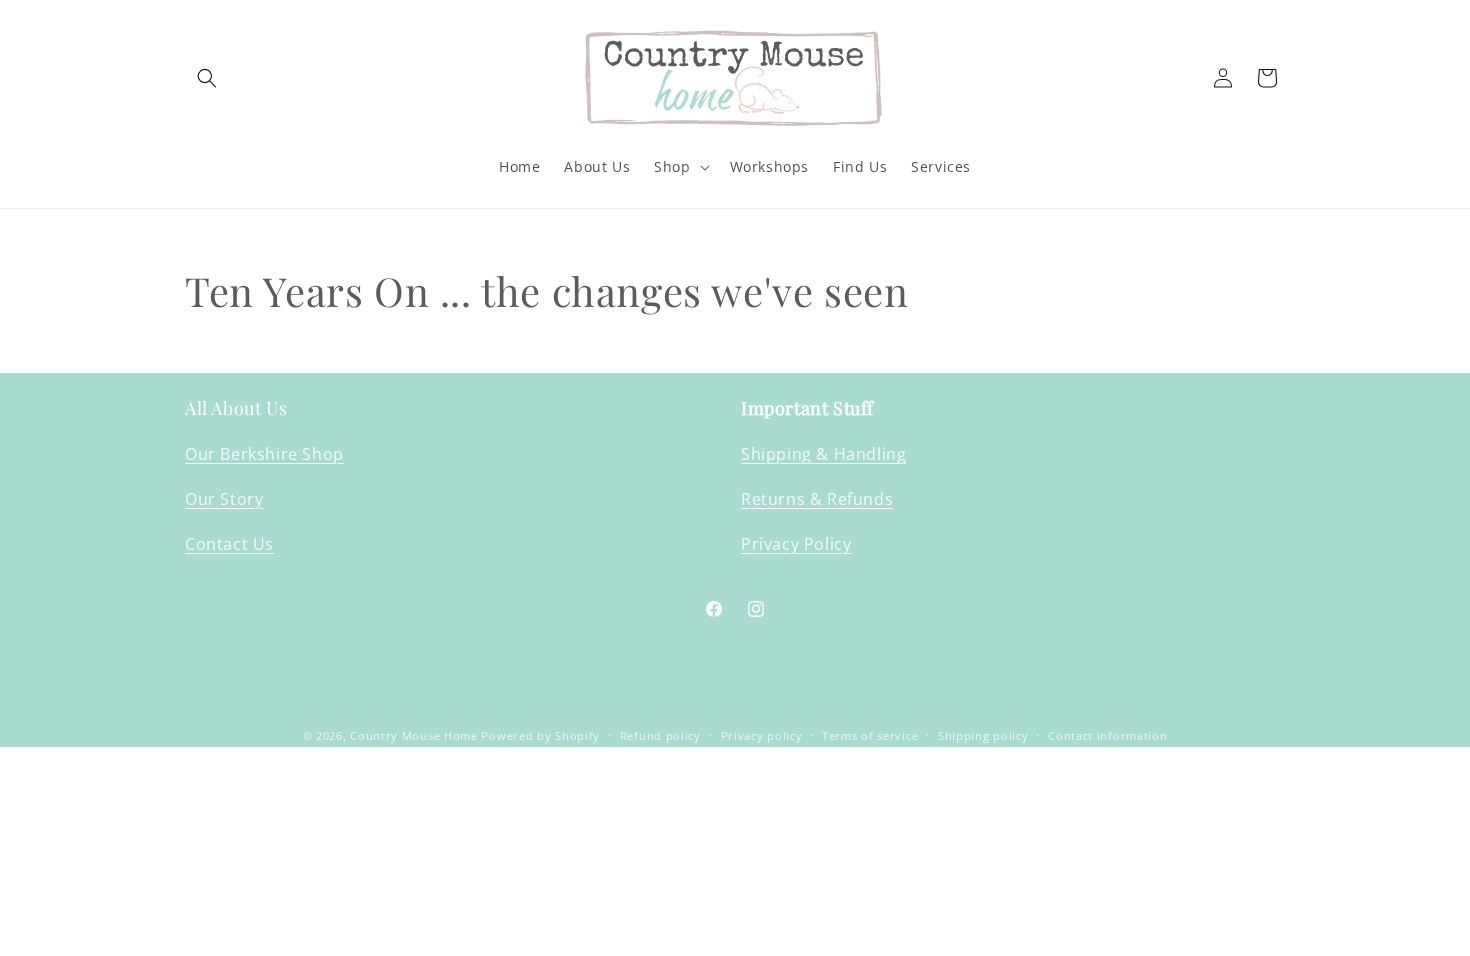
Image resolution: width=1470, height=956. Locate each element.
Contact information (1107, 735)
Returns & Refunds (817, 499)
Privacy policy (762, 735)
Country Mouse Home (414, 735)
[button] (207, 78)
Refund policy (660, 735)
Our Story (224, 499)
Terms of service (870, 735)
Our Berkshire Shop (264, 454)
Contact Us (229, 544)
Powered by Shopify (540, 735)
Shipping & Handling (823, 454)
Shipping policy (983, 735)
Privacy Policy (796, 544)
